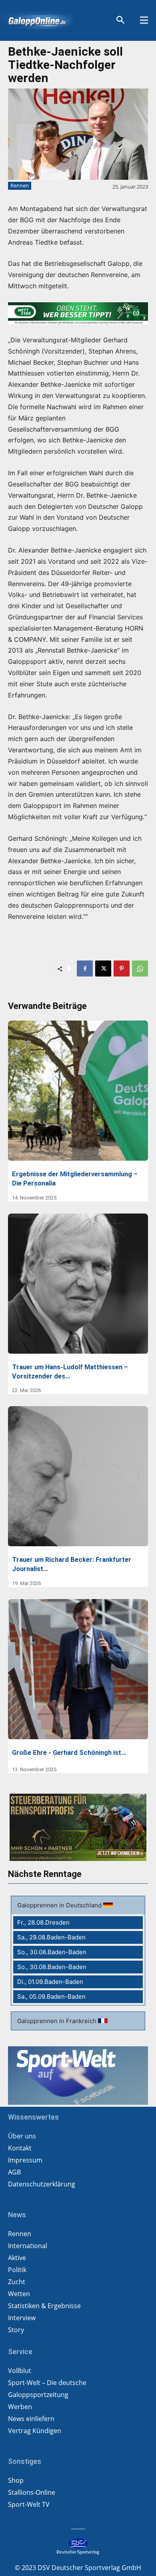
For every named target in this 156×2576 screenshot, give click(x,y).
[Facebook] (85, 969)
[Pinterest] (122, 969)
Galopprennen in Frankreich (58, 2021)
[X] (103, 969)
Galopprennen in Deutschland (60, 1905)
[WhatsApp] (140, 969)
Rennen (20, 185)
